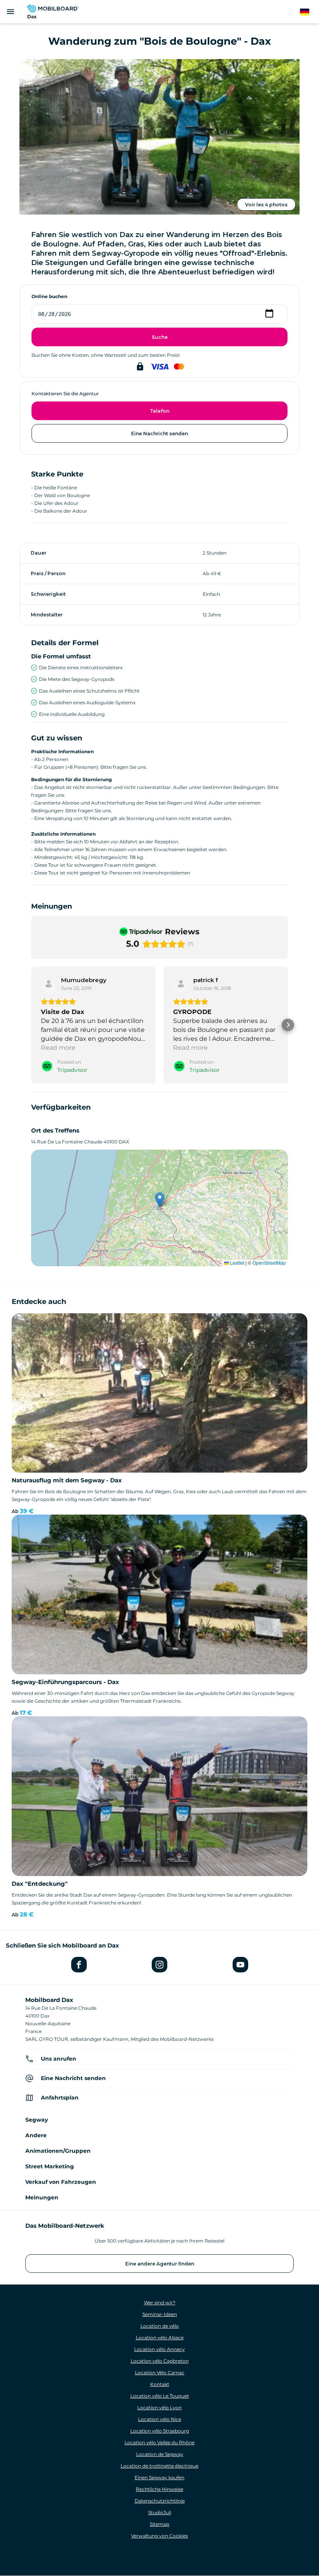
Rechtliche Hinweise (159, 2489)
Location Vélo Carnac (160, 2373)
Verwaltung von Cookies (159, 2536)
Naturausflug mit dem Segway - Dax (67, 1480)
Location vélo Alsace (160, 2338)
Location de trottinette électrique (159, 2466)
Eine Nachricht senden (159, 434)
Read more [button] (58, 1048)
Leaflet (237, 1263)
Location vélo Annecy (159, 2349)
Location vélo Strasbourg (160, 2431)
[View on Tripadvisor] (49, 984)
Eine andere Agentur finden (160, 2264)
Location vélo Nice (160, 2419)
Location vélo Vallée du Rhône (159, 2442)
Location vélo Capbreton (160, 2361)
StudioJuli (160, 2512)
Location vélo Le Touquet (160, 2396)
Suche (160, 337)
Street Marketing (50, 2166)
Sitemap (159, 2524)
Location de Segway (160, 2454)
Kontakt (160, 2384)
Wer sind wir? (160, 2303)
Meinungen (42, 2197)
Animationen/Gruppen (58, 2151)
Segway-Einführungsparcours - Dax (65, 1682)
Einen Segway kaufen (159, 2477)
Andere (36, 2135)
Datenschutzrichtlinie (160, 2501)
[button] (31, 1025)
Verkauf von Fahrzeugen (61, 2182)
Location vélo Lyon (159, 2408)
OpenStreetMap (269, 1263)
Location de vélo (160, 2326)
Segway (37, 2120)
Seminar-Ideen (160, 2314)
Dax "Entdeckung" (40, 1884)
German (309, 12)
